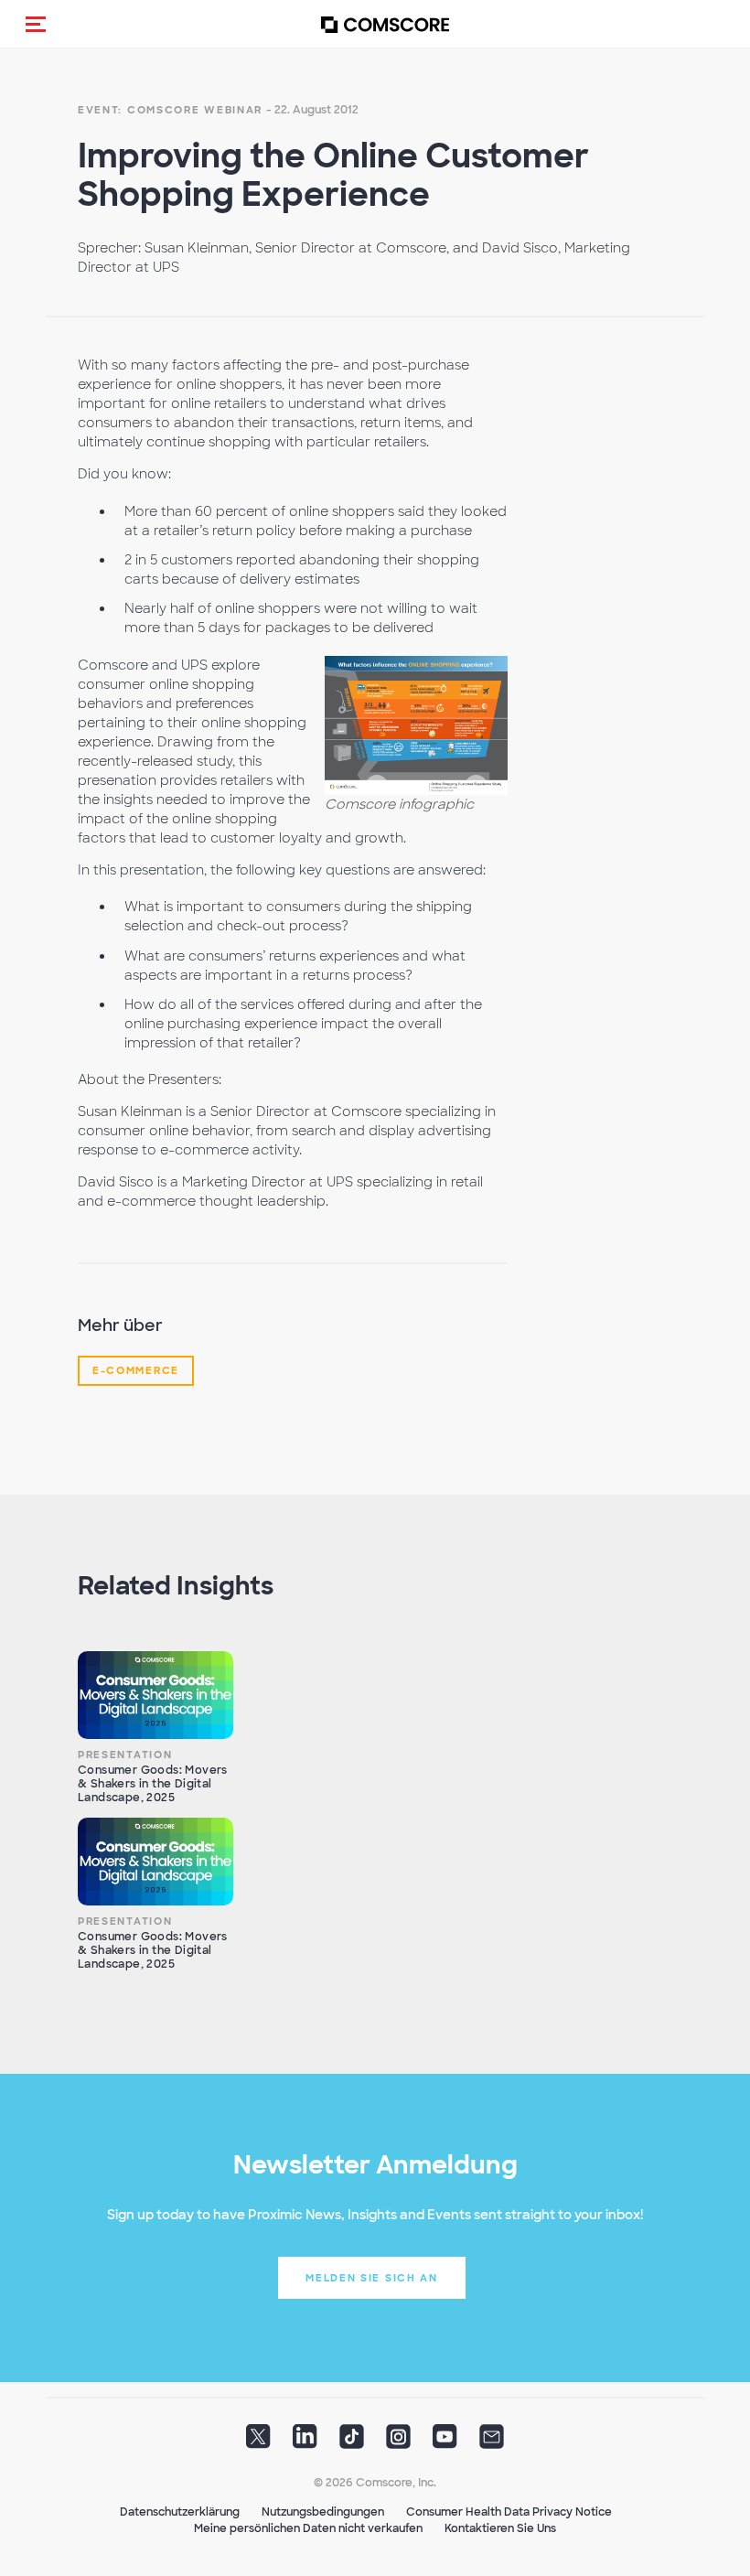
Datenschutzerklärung (180, 2512)
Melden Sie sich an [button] (372, 2278)
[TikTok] (352, 2442)
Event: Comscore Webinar (170, 110)
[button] (36, 24)
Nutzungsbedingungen (323, 2512)
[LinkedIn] (305, 2442)
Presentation (125, 1755)
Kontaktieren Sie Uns (500, 2528)
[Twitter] (258, 2442)
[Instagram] (398, 2442)
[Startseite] (385, 24)
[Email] (492, 2442)
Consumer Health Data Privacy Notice (509, 2512)
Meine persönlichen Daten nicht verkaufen (308, 2528)
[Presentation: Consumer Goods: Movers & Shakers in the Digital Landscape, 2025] (155, 1695)
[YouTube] (445, 2442)
